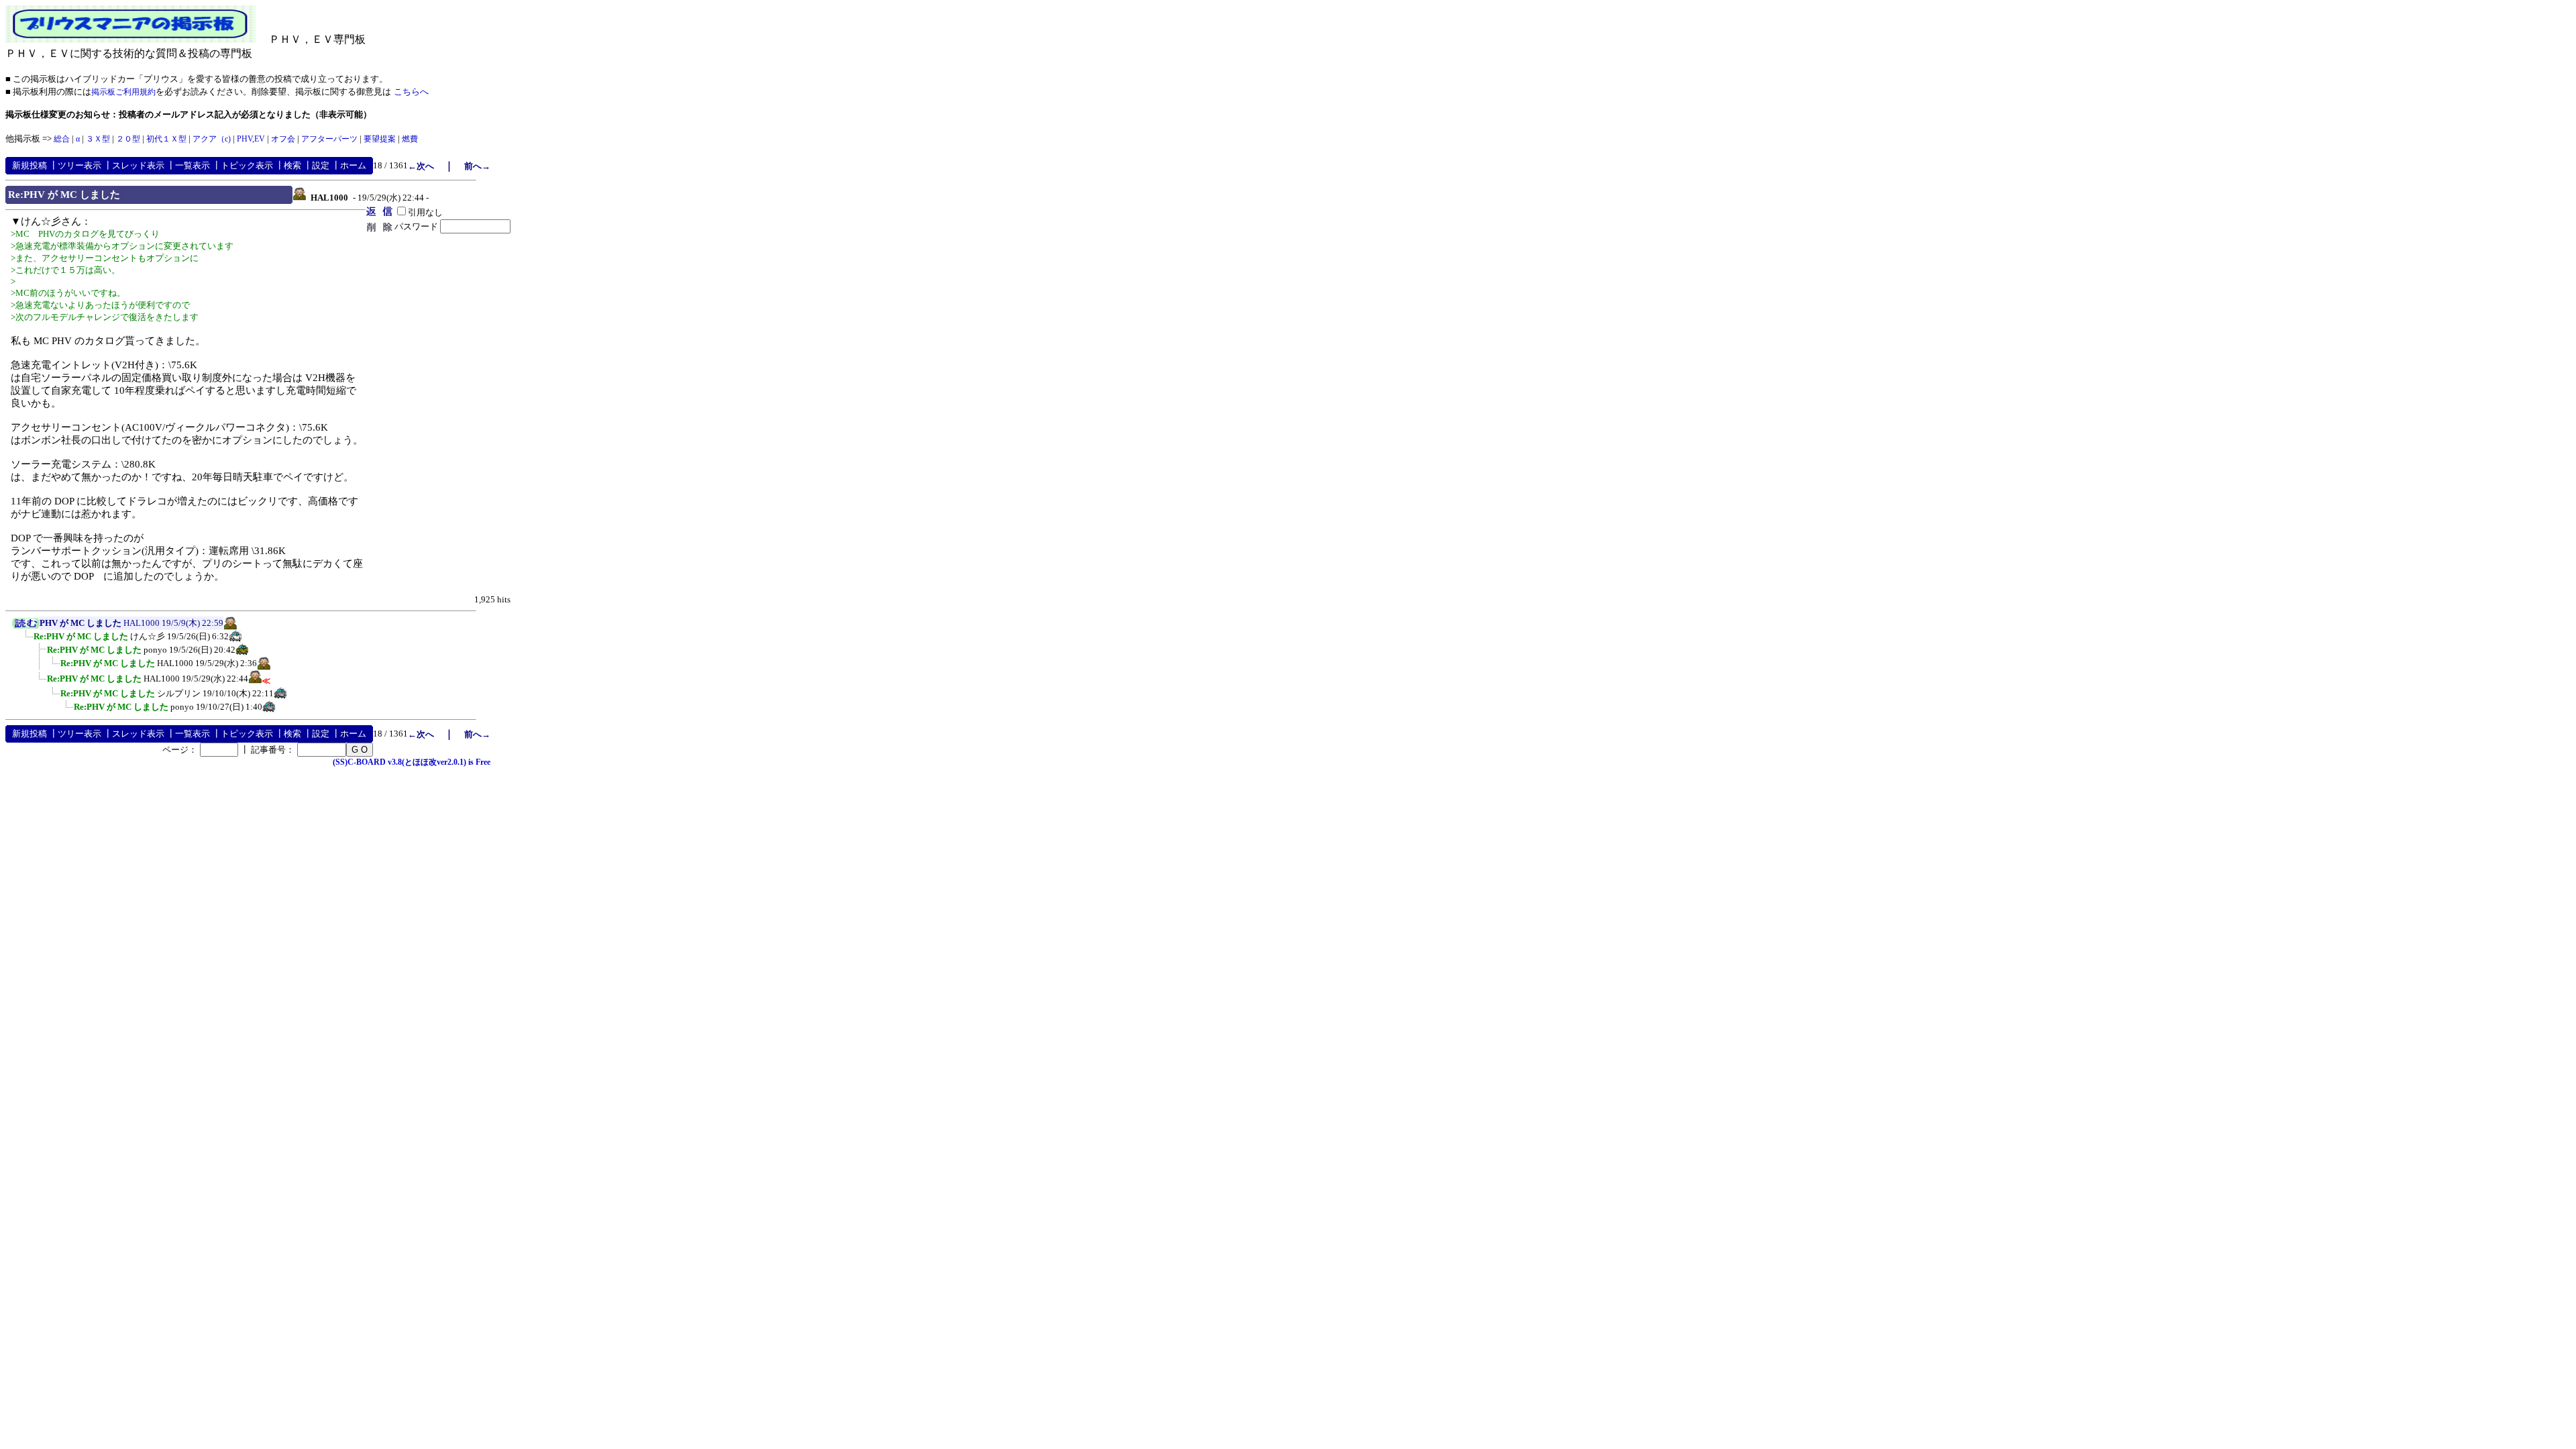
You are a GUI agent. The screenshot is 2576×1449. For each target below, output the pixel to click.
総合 (62, 139)
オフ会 (283, 139)
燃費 (410, 139)
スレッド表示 (138, 165)
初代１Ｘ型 (166, 139)
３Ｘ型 (98, 139)
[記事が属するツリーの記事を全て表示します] (26, 626)
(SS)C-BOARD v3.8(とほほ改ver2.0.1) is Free (412, 762)
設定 (321, 165)
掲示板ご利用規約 (123, 92)
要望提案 (380, 139)
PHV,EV (251, 139)
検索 (292, 165)
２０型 (128, 139)
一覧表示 (193, 165)
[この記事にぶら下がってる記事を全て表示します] (27, 641)
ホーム (353, 165)
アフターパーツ (329, 139)
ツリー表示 (79, 165)
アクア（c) (212, 139)
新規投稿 (30, 165)
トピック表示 (247, 165)
